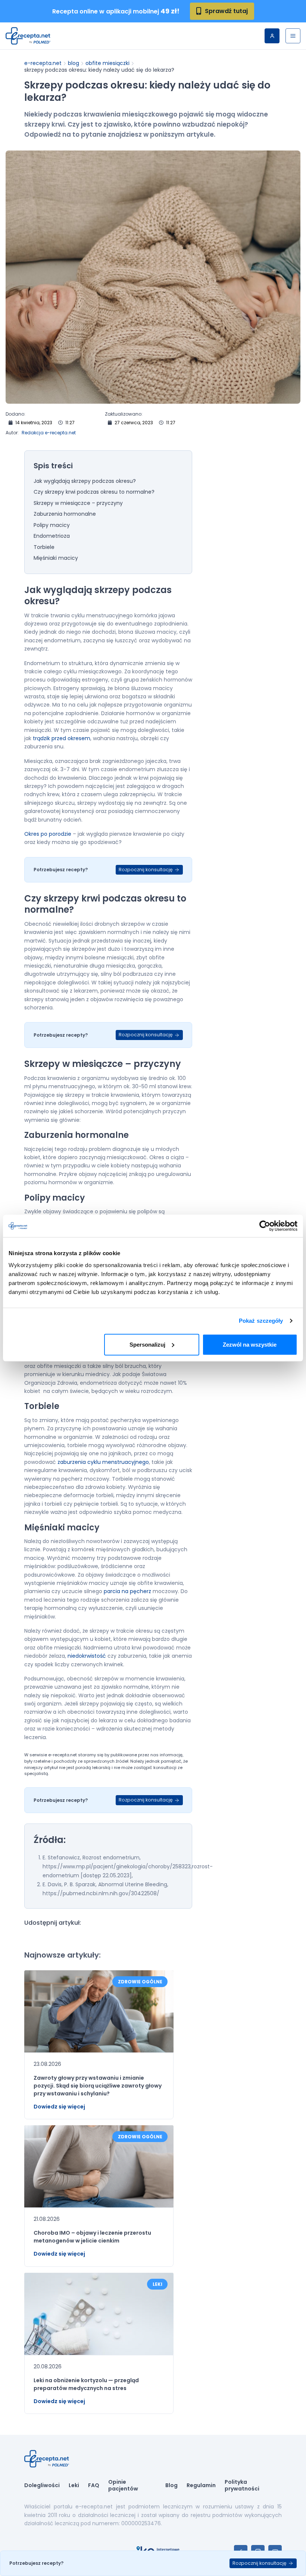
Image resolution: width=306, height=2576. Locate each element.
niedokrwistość (87, 1656)
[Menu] (293, 36)
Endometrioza (52, 536)
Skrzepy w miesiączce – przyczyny (79, 503)
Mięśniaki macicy (56, 558)
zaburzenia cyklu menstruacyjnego (103, 1462)
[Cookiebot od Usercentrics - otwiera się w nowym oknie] (265, 1226)
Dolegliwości (42, 2486)
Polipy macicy (52, 525)
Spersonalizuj (147, 1344)
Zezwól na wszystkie (250, 1344)
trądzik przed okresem (62, 738)
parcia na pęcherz (127, 1591)
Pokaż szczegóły (261, 1321)
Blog (74, 63)
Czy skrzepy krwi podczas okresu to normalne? (94, 492)
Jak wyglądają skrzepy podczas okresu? (85, 481)
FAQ (94, 2486)
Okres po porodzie (48, 834)
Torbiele (44, 547)
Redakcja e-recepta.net (49, 433)
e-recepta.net (43, 63)
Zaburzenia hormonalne (65, 514)
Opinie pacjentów (123, 2485)
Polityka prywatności (242, 2485)
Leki (74, 2486)
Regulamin (201, 2486)
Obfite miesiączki (107, 63)
